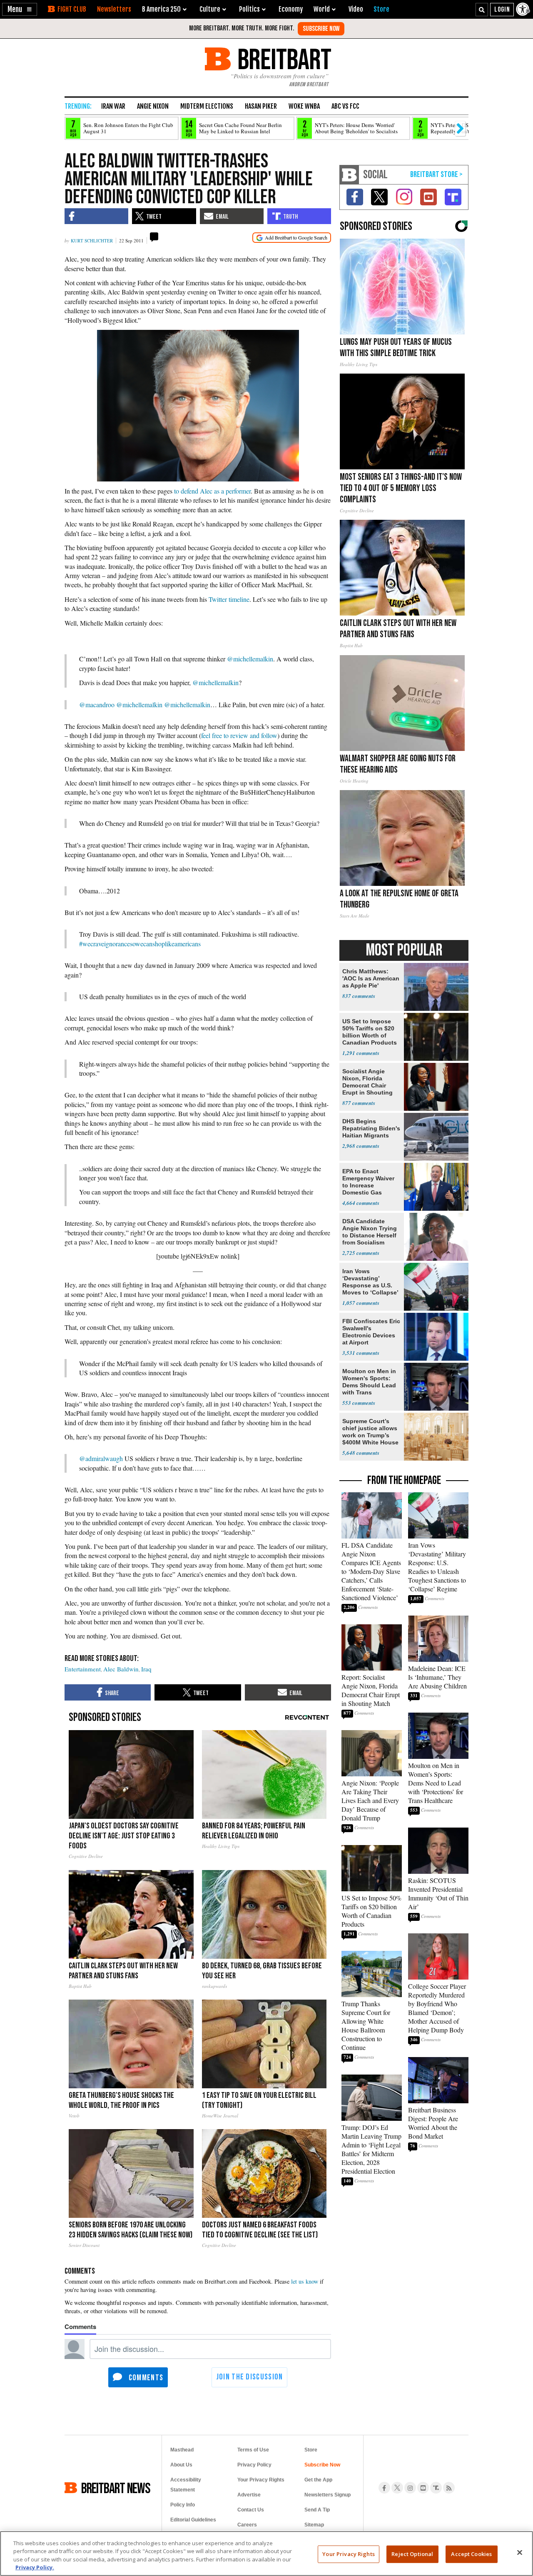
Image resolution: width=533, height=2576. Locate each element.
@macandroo (97, 704)
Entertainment (83, 1669)
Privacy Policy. (35, 2567)
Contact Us (251, 2510)
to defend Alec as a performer (212, 491)
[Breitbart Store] (381, 9)
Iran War (113, 106)
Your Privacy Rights (348, 2554)
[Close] (520, 2552)
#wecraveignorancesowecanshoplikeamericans (140, 944)
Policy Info (183, 2505)
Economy (291, 9)
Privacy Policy (254, 2465)
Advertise (249, 2495)
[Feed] (449, 2488)
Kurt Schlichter (92, 241)
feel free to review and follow (239, 735)
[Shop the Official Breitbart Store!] (436, 175)
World (322, 9)
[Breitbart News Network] (349, 175)
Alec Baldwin (121, 1669)
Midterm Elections (207, 106)
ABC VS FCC (345, 106)
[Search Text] (482, 10)
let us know (305, 2281)
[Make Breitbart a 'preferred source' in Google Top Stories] (292, 238)
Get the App (318, 2480)
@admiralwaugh (101, 1458)
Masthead (182, 2450)
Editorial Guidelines (193, 2520)
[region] (266, 2554)
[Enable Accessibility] (523, 9)
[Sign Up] (321, 29)
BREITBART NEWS (116, 2488)
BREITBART (283, 59)
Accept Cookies (471, 2554)
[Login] (502, 10)
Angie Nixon (153, 106)
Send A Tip (317, 2510)
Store (311, 2450)
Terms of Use (253, 2450)
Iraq (146, 1669)
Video (356, 9)
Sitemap (314, 2525)
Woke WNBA (304, 106)
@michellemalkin (250, 659)
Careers (247, 2525)
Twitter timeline (229, 599)
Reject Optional (412, 2554)
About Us (181, 2465)
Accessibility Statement (186, 2485)
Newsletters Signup (328, 2495)
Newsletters (114, 9)
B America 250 (161, 9)
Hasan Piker (261, 106)
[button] (20, 9)
